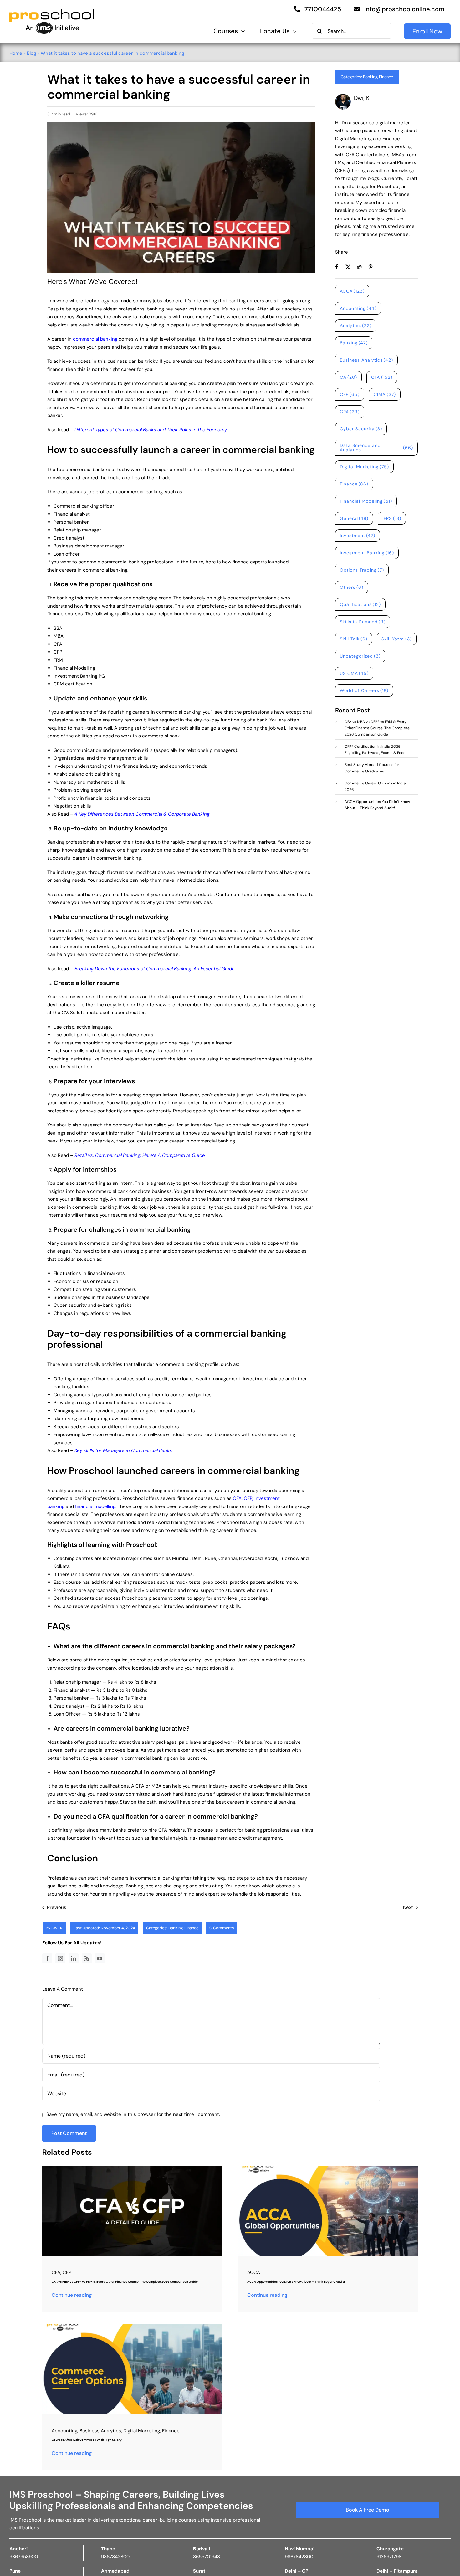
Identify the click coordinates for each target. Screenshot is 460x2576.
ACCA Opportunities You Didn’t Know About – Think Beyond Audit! (296, 2282)
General (354, 518)
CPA (350, 412)
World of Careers (364, 690)
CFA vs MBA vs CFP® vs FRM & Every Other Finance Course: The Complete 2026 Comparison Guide (125, 2282)
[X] (348, 267)
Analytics (356, 326)
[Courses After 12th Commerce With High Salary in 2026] (132, 2327)
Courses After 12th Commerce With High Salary (87, 2440)
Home (16, 53)
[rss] (87, 1958)
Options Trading (362, 570)
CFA (237, 1498)
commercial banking (95, 339)
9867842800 (115, 2557)
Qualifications (360, 604)
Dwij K (57, 1928)
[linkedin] (74, 1958)
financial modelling (95, 1506)
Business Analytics (367, 360)
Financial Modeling (366, 501)
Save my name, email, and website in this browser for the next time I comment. (133, 2114)
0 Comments (222, 1928)
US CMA (354, 673)
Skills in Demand (363, 622)
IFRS (392, 518)
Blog (31, 53)
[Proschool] (52, 12)
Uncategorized (360, 656)
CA (349, 377)
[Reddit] (359, 267)
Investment (358, 536)
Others (352, 587)
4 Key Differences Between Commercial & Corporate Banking (142, 814)
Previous (57, 1907)
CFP (248, 1498)
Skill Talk (354, 639)
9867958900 (24, 2557)
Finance (386, 77)
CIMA (385, 394)
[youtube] (100, 1958)
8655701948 (207, 2557)
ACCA (352, 291)
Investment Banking (367, 553)
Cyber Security (361, 429)
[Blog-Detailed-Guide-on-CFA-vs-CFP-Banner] (132, 2168)
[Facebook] (337, 267)
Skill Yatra (397, 639)
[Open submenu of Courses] (241, 31)
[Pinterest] (371, 267)
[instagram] (60, 1958)
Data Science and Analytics (376, 448)
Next (408, 1907)
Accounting (358, 308)
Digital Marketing (365, 467)
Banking (370, 77)
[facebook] (47, 1958)
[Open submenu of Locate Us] (293, 31)
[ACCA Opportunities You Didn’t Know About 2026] (328, 2168)
